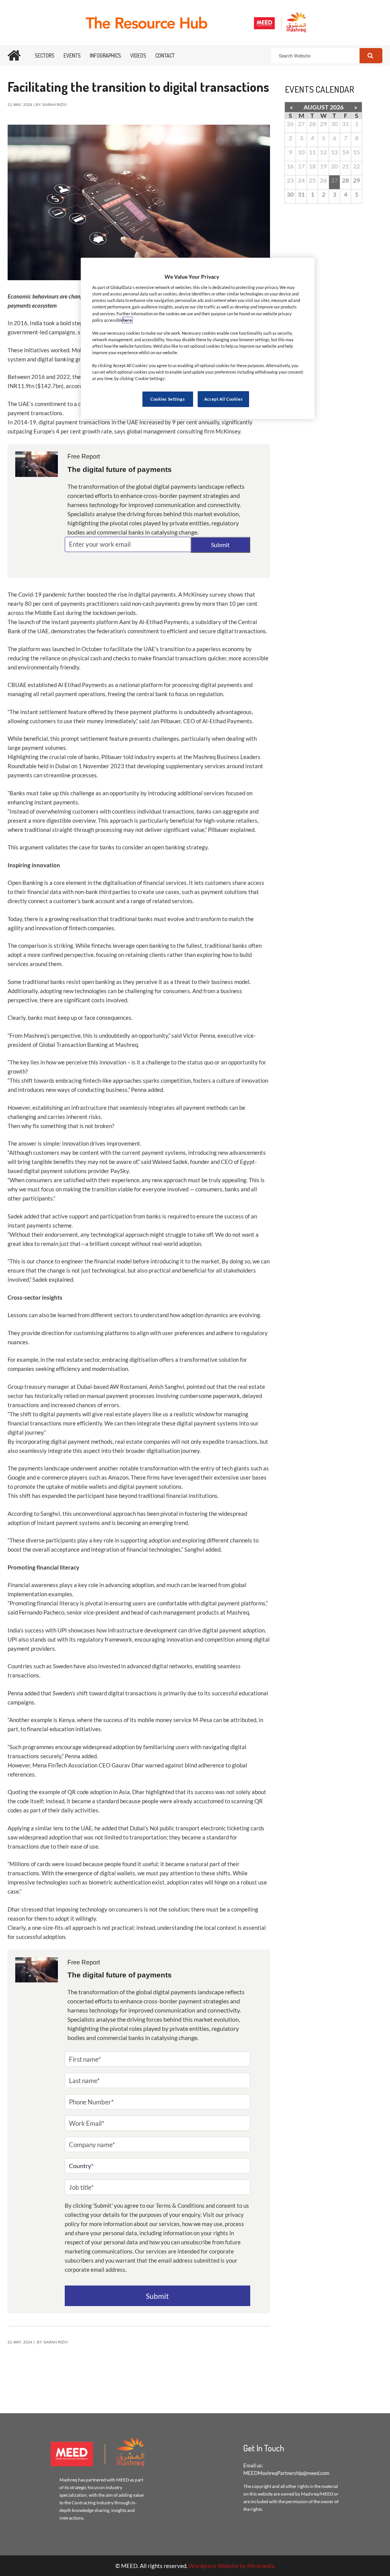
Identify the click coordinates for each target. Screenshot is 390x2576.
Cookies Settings (168, 399)
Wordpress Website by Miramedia (232, 2566)
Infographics (105, 55)
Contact (165, 55)
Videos (138, 55)
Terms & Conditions (180, 2205)
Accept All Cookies (223, 399)
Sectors (45, 55)
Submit (220, 545)
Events (72, 55)
